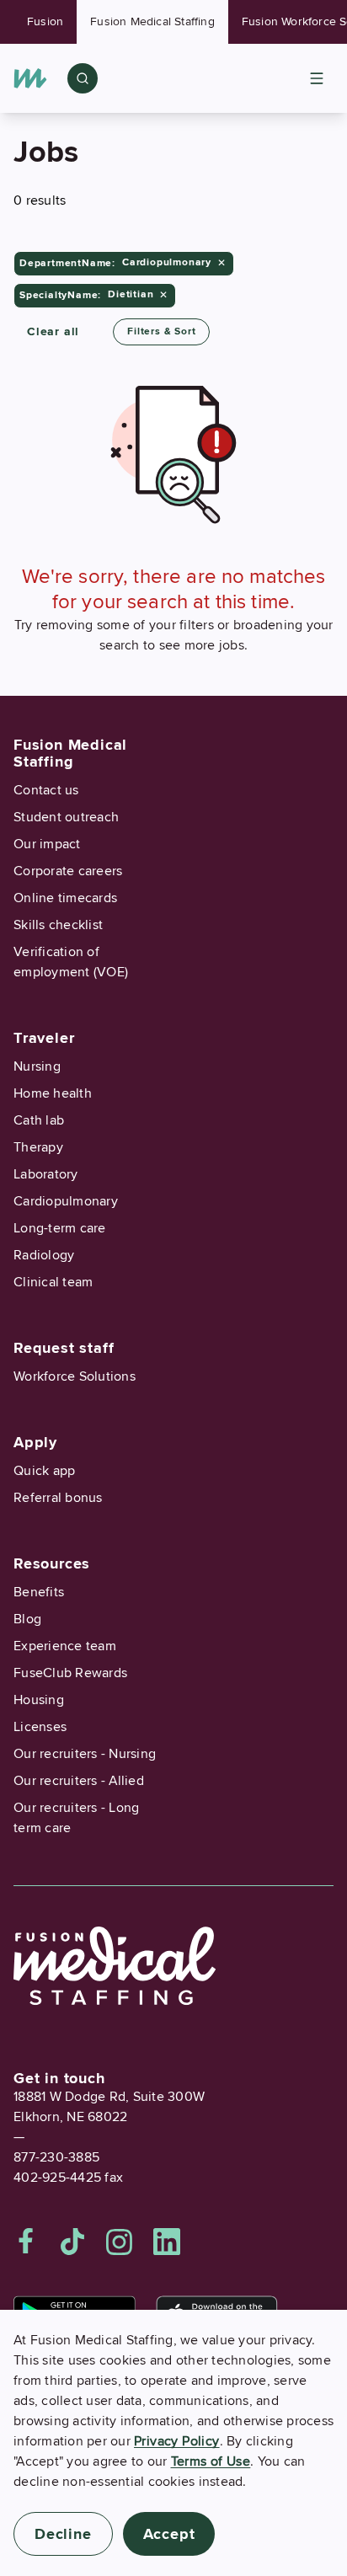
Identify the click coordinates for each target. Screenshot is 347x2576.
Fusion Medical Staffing (152, 21)
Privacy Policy (177, 2441)
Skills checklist (58, 925)
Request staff (64, 1348)
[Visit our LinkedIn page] (167, 2242)
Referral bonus (58, 1498)
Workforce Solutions (75, 1376)
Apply (35, 1442)
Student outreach (66, 817)
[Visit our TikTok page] (72, 2242)
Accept (169, 2534)
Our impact (47, 844)
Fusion (45, 21)
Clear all (53, 331)
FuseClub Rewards (70, 1673)
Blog (27, 1619)
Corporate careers (68, 871)
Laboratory (46, 1174)
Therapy (38, 1147)
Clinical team (53, 1282)
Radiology (44, 1255)
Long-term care (60, 1228)
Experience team (65, 1646)
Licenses (40, 1727)
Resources (52, 1563)
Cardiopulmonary (66, 1201)
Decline (63, 2534)
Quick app (44, 1471)
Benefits (39, 1592)
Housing (39, 1700)
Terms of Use (211, 2461)
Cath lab (39, 1120)
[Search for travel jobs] (83, 78)
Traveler (44, 1038)
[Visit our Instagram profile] (120, 2242)
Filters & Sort (161, 331)
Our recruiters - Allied (79, 1781)
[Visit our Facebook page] (26, 2242)
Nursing (37, 1066)
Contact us (46, 790)
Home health (53, 1093)
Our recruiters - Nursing (85, 1754)
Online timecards (65, 898)
